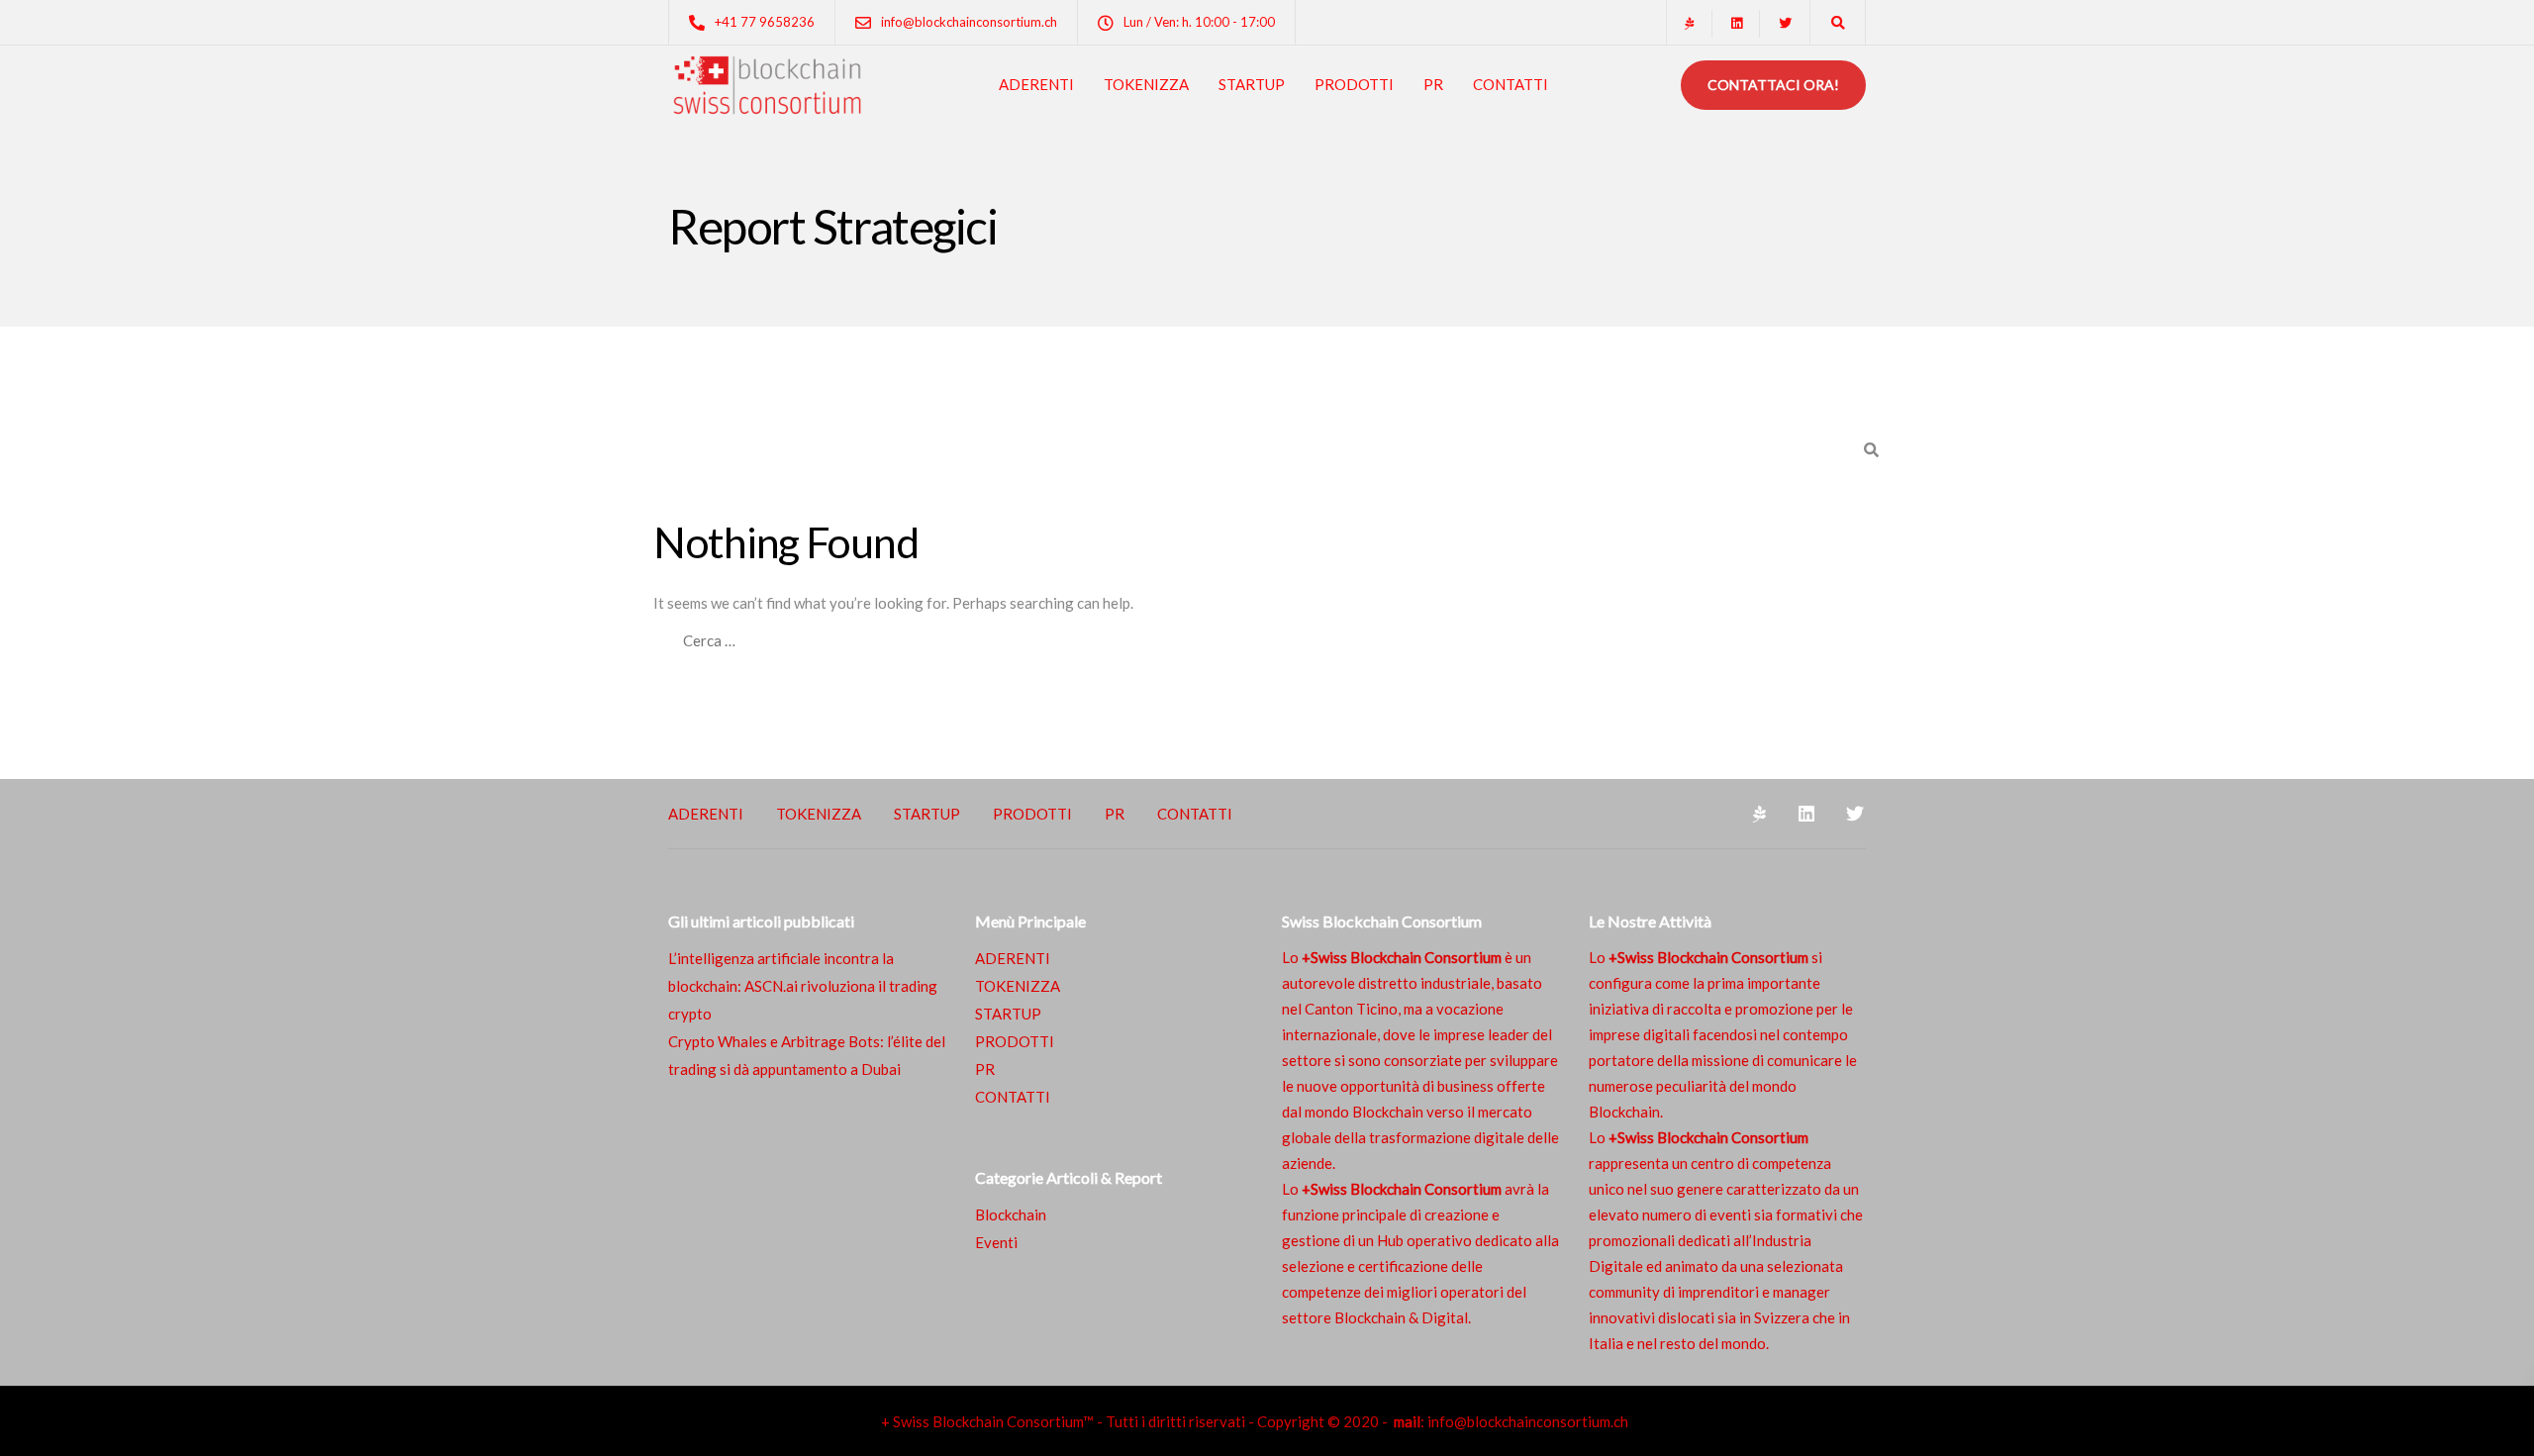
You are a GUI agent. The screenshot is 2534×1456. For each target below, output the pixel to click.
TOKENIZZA (1146, 84)
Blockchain (1011, 1214)
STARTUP (1252, 84)
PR (1433, 84)
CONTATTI (1511, 84)
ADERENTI (1036, 84)
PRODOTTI (1354, 84)
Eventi (996, 1242)
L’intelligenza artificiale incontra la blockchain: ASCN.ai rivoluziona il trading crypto (803, 986)
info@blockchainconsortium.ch (1528, 1421)
